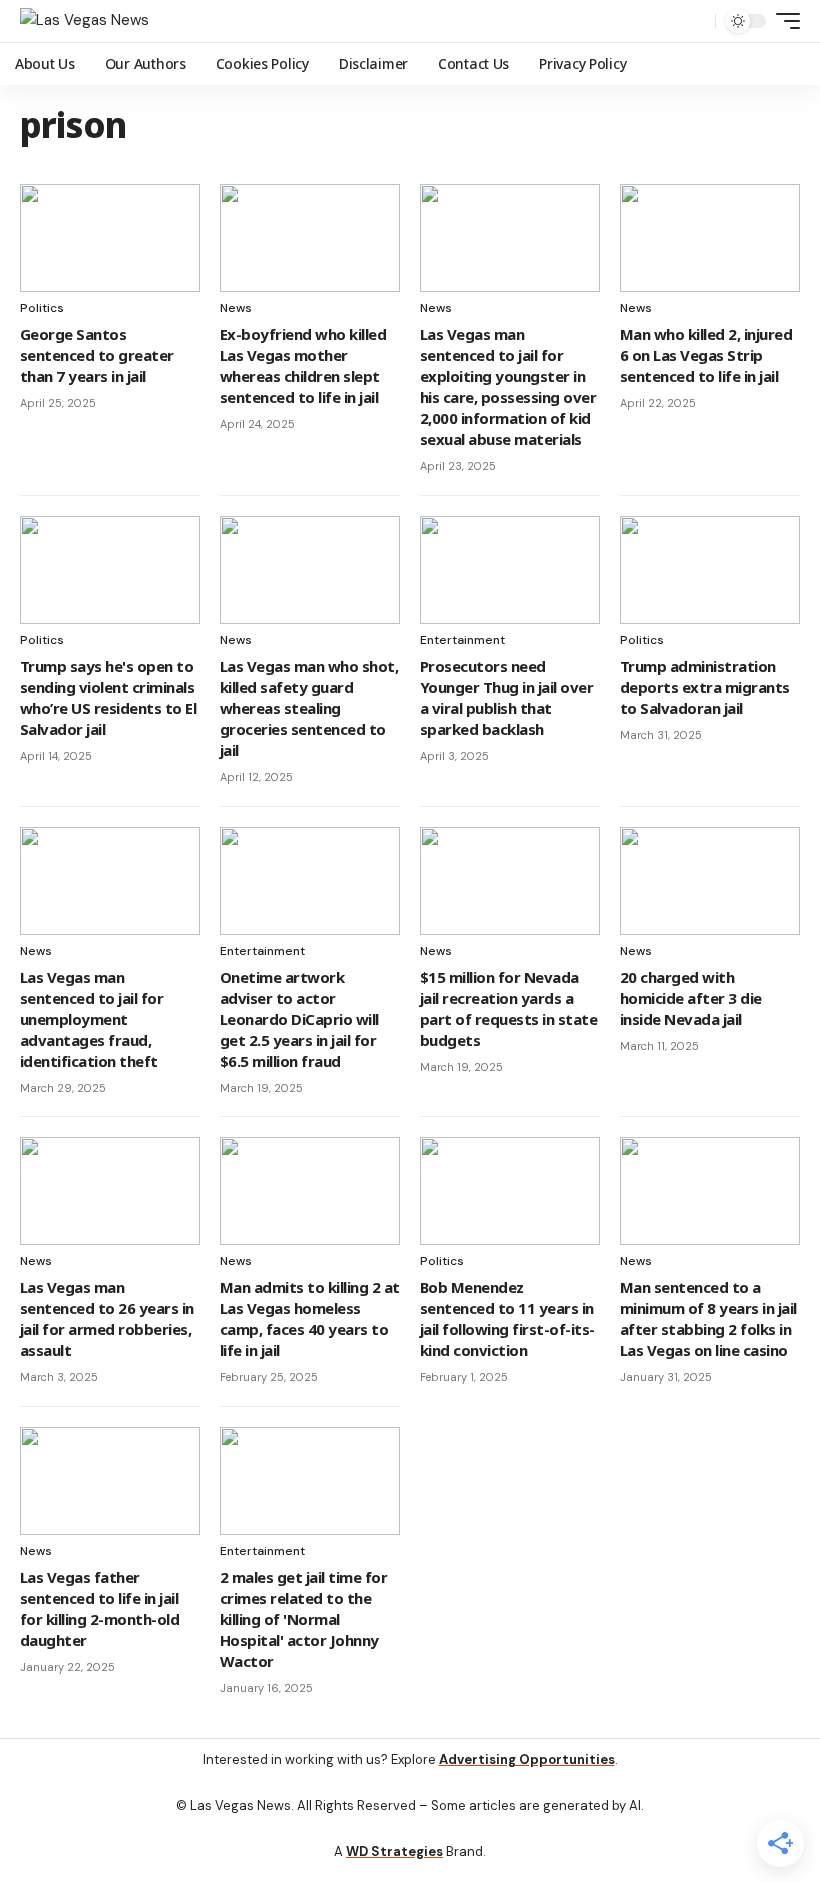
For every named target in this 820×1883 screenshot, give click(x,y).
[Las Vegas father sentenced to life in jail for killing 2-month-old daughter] (110, 1481)
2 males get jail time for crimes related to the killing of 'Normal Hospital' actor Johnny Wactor (303, 1619)
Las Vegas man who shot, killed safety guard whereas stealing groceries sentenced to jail (309, 708)
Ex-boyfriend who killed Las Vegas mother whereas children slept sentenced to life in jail (303, 365)
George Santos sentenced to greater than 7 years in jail (97, 355)
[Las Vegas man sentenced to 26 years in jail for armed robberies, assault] (110, 1191)
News (236, 308)
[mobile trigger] (783, 21)
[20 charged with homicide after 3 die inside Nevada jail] (710, 881)
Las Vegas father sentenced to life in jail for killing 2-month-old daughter (99, 1608)
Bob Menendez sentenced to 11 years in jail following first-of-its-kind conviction (507, 1318)
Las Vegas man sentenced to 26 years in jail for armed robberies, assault (107, 1318)
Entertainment (462, 640)
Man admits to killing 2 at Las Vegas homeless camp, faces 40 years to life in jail (310, 1318)
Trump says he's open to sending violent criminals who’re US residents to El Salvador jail (108, 697)
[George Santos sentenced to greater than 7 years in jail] (110, 238)
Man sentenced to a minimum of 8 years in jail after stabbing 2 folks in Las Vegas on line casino (708, 1318)
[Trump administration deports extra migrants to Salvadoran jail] (710, 570)
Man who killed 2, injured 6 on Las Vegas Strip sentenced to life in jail (706, 355)
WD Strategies (394, 1851)
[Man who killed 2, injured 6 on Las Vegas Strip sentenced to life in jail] (710, 238)
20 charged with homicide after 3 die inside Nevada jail (691, 998)
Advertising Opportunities (527, 1759)
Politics (42, 308)
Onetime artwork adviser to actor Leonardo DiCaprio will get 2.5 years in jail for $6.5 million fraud (299, 1019)
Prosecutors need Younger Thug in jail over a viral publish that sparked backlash (506, 697)
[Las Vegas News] (84, 21)
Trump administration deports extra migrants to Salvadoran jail (705, 687)
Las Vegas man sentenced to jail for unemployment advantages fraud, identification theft (91, 1019)
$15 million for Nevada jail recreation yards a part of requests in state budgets (508, 1008)
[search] (695, 21)
